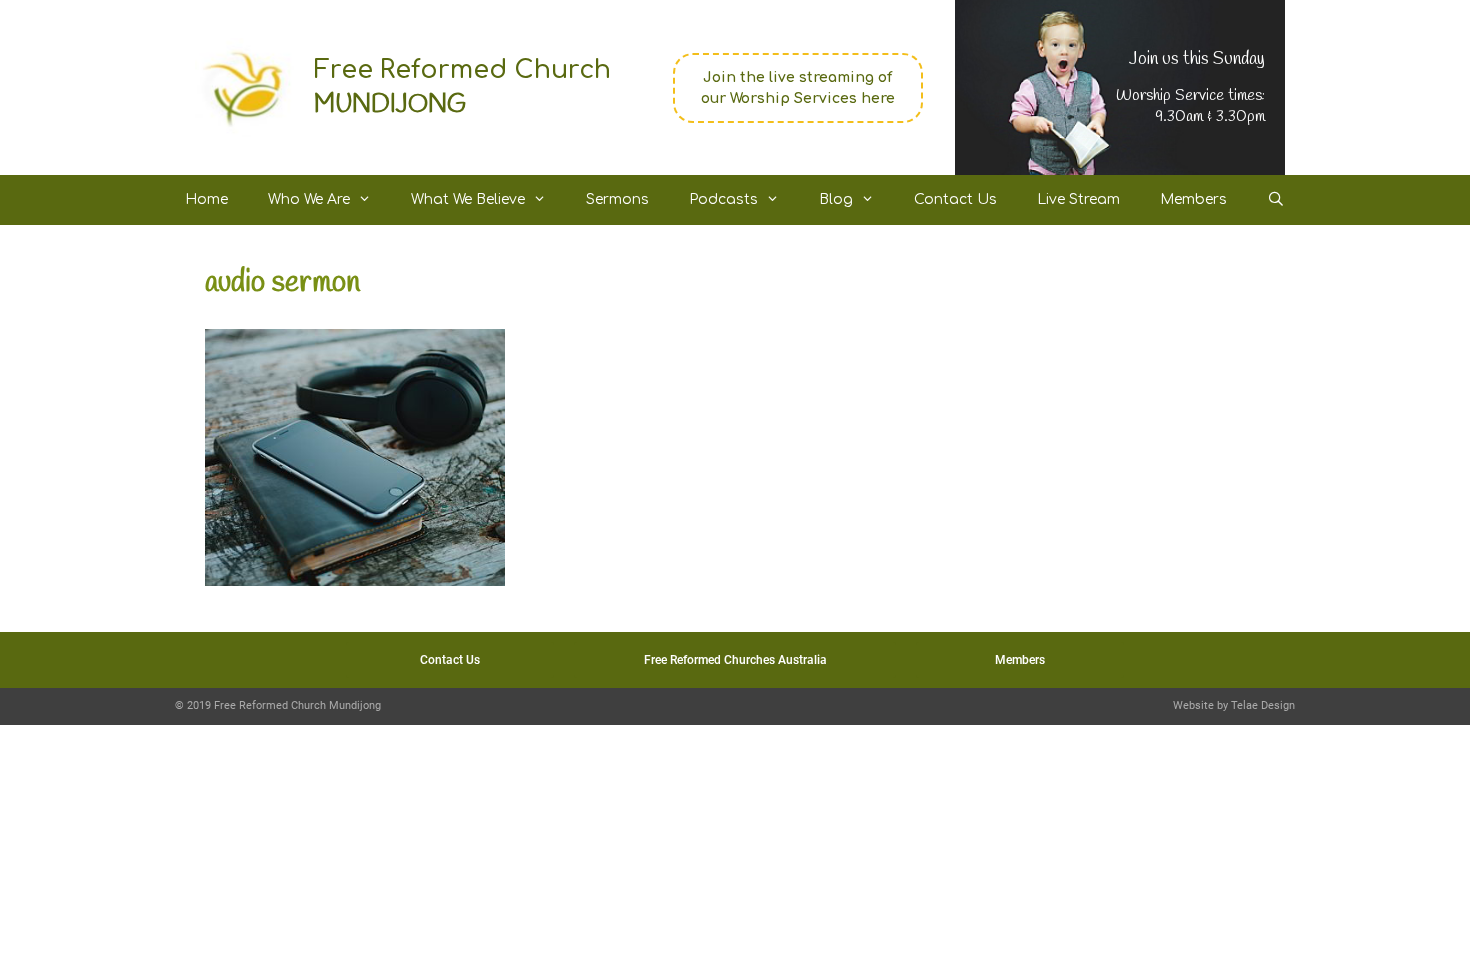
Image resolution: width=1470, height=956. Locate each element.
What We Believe (468, 199)
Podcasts (723, 199)
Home (206, 199)
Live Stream (1078, 199)
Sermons (617, 199)
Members (1193, 199)
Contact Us (955, 199)
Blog (836, 199)
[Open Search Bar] (1276, 200)
